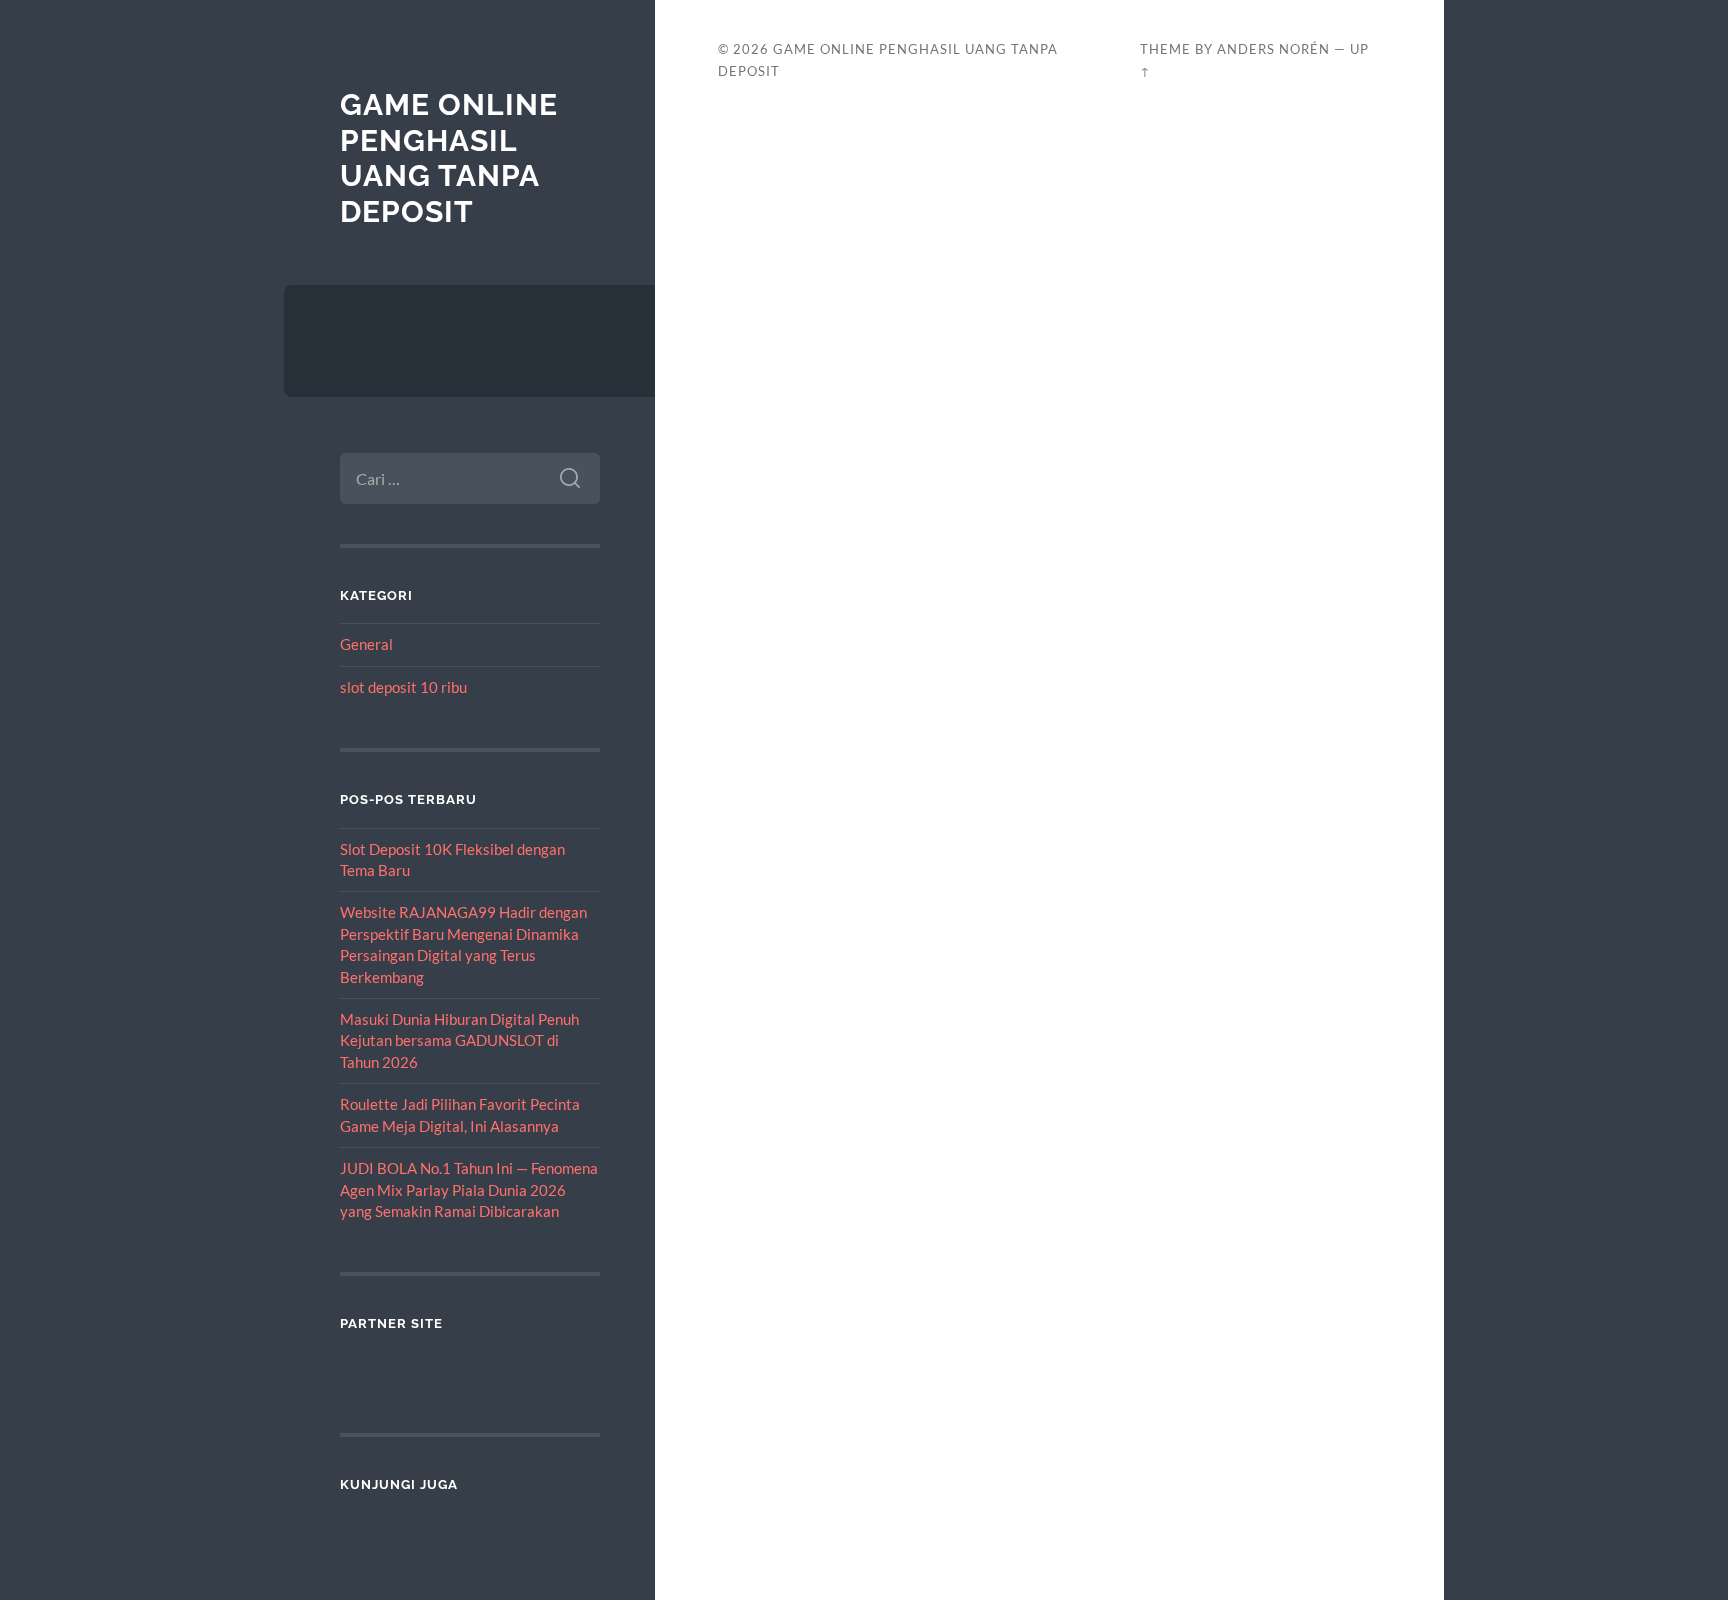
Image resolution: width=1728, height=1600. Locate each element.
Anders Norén (1273, 49)
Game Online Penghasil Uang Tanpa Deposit (449, 158)
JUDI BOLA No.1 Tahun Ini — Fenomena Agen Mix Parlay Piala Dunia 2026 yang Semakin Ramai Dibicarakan (469, 1189)
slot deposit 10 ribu (403, 687)
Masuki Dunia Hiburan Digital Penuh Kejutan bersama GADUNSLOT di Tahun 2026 (459, 1040)
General (366, 644)
